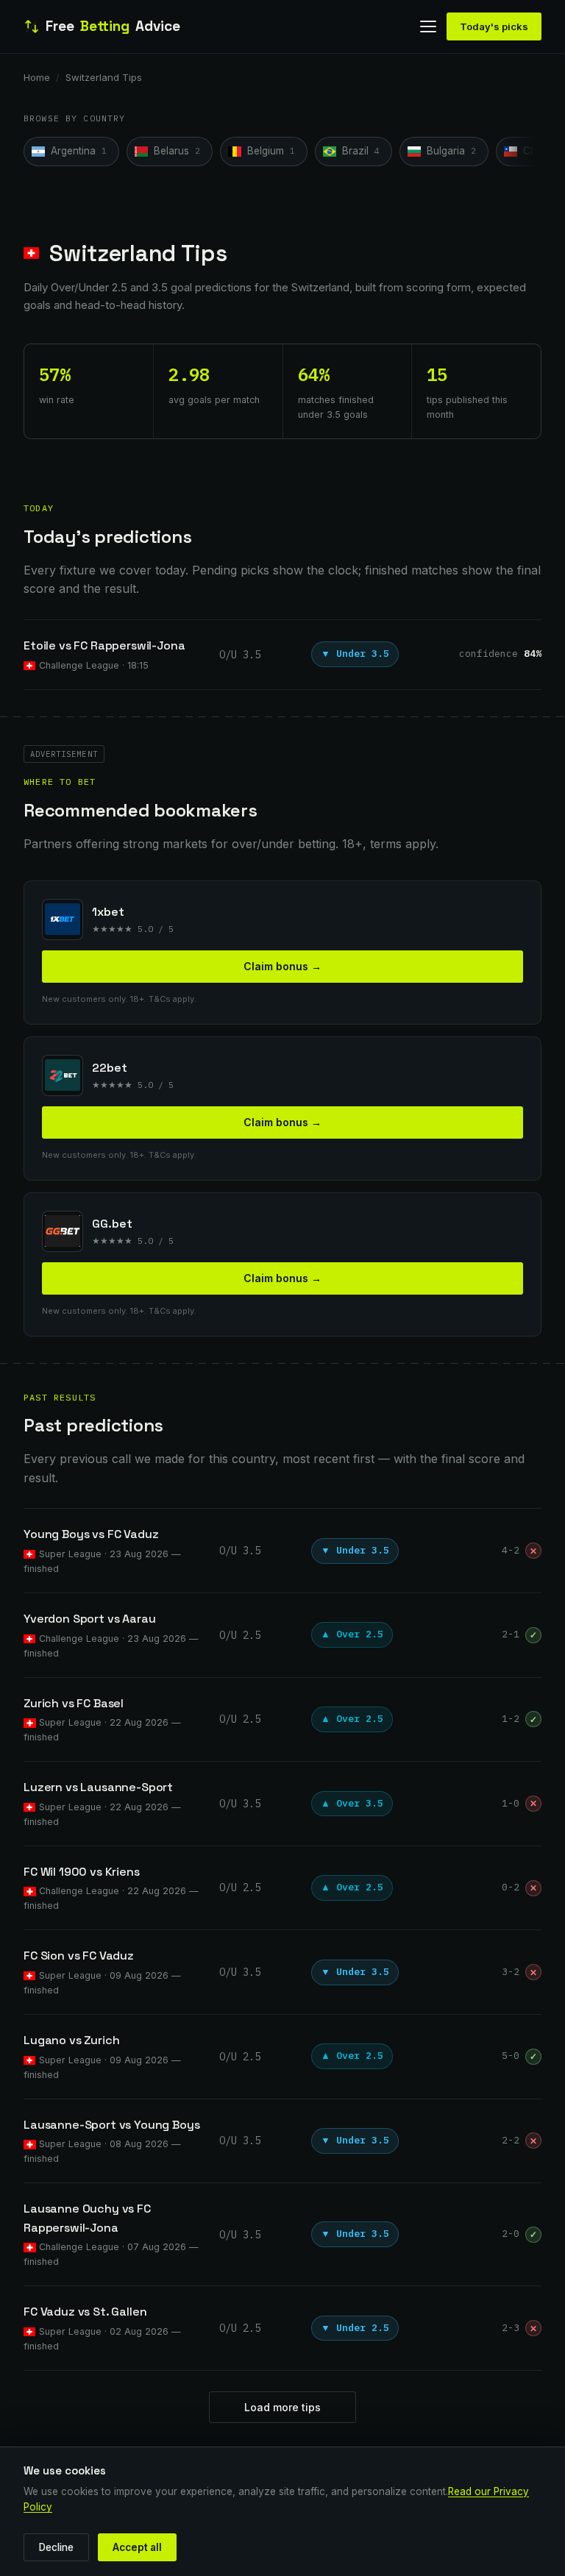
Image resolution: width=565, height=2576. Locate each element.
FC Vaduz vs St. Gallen (85, 2312)
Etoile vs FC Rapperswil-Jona (104, 645)
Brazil (361, 151)
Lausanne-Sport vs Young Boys (112, 2125)
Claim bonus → (282, 966)
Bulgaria (451, 151)
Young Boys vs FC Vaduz (91, 1534)
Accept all (137, 2547)
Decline (56, 2547)
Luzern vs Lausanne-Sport (98, 1787)
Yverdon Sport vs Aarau (89, 1619)
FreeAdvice (113, 26)
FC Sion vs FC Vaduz (79, 1956)
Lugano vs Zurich (71, 2040)
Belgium (271, 151)
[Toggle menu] (428, 26)
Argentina (79, 151)
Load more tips (282, 2407)
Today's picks (494, 26)
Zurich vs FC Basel (74, 1703)
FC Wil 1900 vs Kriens (82, 1872)
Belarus (177, 151)
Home (37, 77)
